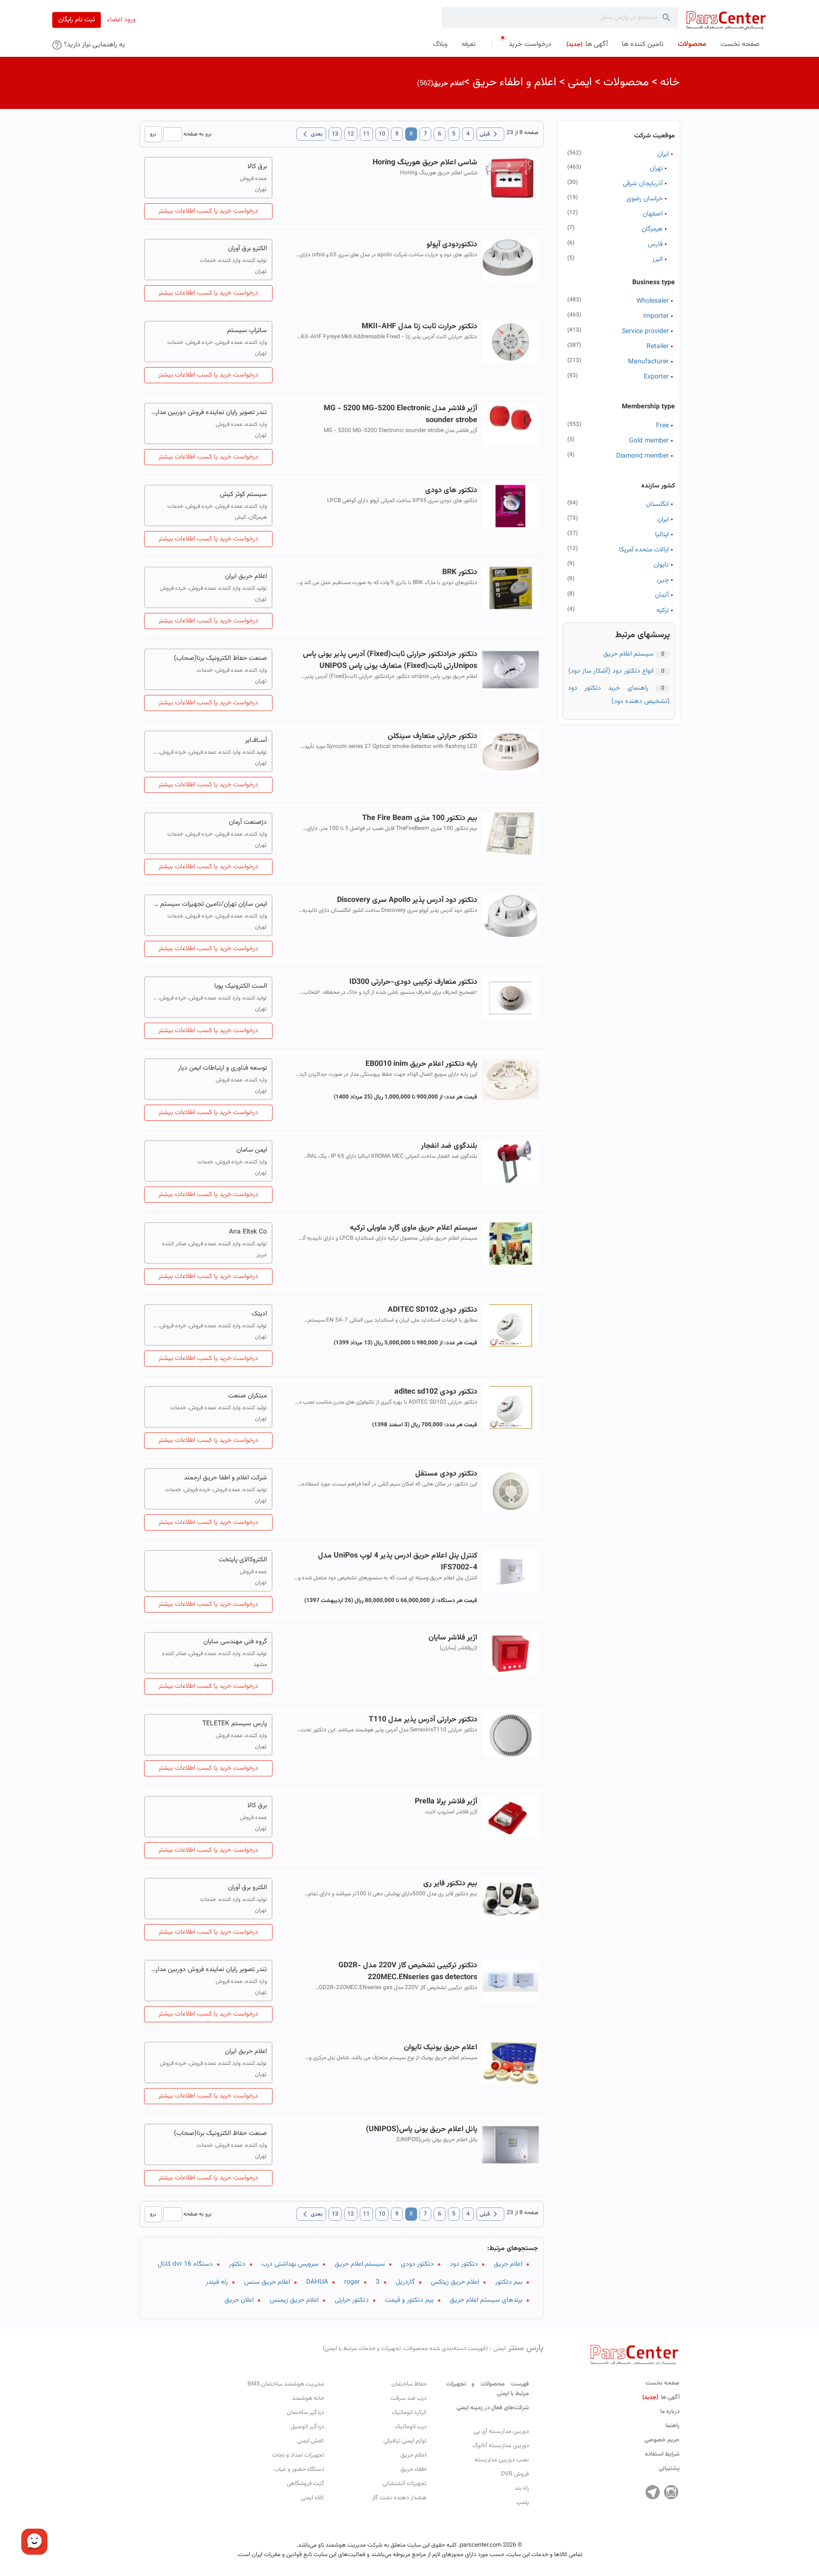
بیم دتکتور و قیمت (409, 2300)
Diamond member (642, 456)
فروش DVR (515, 2474)
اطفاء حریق (414, 2469)
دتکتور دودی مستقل (446, 1474)
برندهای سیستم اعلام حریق (486, 2300)
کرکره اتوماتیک (409, 2413)
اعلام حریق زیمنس (294, 2300)
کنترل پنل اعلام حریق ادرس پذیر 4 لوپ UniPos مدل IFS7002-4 (397, 1562)
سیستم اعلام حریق (628, 654)
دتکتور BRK (460, 572)
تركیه (663, 611)
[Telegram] (653, 2492)
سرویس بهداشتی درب (290, 2264)
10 (382, 134)
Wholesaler (653, 301)
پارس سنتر (433, 2348)
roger (352, 2282)
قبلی (490, 134)
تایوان (661, 565)
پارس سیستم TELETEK (235, 1724)
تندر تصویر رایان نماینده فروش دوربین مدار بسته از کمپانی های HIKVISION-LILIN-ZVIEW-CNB (208, 413)
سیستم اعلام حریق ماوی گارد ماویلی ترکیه (413, 1228)
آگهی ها (661, 2397)
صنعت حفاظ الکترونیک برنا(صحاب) (220, 658)
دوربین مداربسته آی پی (501, 2432)
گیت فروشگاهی (305, 2484)
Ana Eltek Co (248, 1232)
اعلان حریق (239, 2300)
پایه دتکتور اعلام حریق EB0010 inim (421, 1064)
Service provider (645, 332)
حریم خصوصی (662, 2440)
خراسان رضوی (645, 199)
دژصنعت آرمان (248, 822)
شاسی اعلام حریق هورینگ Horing (425, 163)
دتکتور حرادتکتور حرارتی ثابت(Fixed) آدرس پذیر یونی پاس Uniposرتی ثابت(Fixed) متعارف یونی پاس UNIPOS (390, 660)
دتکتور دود (464, 2264)
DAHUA (317, 2282)
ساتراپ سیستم (247, 331)
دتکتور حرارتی (352, 2300)
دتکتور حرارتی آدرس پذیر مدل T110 (423, 1720)
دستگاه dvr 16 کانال (185, 2264)
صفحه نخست (663, 2383)
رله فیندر (217, 2282)
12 (351, 134)
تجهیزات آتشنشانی (405, 2484)
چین (663, 580)
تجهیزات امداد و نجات (298, 2455)
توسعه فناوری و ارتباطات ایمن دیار (222, 1068)
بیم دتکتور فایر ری (450, 1884)
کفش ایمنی (311, 2441)
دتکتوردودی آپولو (452, 245)
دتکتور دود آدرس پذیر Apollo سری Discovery (407, 900)
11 (366, 134)
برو (153, 134)
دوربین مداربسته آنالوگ (501, 2446)
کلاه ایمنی (313, 2498)
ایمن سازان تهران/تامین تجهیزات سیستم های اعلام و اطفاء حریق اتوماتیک (208, 904)
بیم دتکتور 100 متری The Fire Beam (419, 818)
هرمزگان (652, 229)
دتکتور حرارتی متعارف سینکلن (432, 736)
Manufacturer (648, 362)
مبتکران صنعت (247, 1396)
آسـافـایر (256, 740)
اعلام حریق (508, 2264)
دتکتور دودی (417, 2264)
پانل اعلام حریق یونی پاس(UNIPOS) (421, 2130)
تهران (656, 169)
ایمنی (580, 82)
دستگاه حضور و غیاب (299, 2469)
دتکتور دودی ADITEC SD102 (432, 1310)
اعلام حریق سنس (267, 2282)
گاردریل (405, 2282)
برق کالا (257, 167)
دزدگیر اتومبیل (307, 2427)
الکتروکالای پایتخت (243, 1560)
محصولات (626, 82)
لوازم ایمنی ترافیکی (405, 2441)
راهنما (673, 2426)
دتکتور (237, 2264)
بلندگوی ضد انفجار (449, 1146)
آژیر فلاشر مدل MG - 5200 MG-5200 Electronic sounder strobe (400, 414)
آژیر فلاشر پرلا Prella (446, 1802)
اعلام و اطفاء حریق (514, 82)
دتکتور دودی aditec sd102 (436, 1392)
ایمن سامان (252, 1150)
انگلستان (657, 504)
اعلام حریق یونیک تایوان (440, 2048)
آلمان (662, 595)
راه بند (522, 2488)
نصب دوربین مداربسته (502, 2460)
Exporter (656, 377)
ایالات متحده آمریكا (644, 550)
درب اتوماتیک (411, 2427)
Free (662, 426)
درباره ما (670, 2412)
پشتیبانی (669, 2468)
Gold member (649, 441)
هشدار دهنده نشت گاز (399, 2498)
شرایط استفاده (662, 2454)
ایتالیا (662, 535)
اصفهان (653, 214)
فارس (655, 244)
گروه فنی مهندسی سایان (235, 1642)
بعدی (311, 134)
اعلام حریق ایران (246, 576)
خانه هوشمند (308, 2398)
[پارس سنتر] (726, 20)
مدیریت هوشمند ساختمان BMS (286, 2384)
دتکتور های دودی (451, 491)
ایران (663, 154)
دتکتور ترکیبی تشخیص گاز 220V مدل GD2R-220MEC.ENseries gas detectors (408, 1972)
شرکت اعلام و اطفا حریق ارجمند (225, 1478)
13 (335, 134)
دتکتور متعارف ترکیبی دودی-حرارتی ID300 (413, 982)
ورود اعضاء (121, 20)
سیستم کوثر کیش (243, 495)
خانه (670, 82)
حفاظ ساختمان (409, 2384)
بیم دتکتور (509, 2282)
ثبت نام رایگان (77, 20)
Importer (656, 316)
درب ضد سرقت (409, 2398)
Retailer (658, 347)
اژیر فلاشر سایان (453, 1638)
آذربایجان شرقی (643, 184)
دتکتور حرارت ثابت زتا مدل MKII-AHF (419, 327)
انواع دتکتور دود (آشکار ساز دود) (611, 671)
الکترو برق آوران (247, 249)
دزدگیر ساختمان (305, 2413)
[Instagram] (671, 2492)
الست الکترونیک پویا (241, 986)
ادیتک (259, 1314)
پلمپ (523, 2503)
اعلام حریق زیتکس (455, 2282)
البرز (657, 260)
